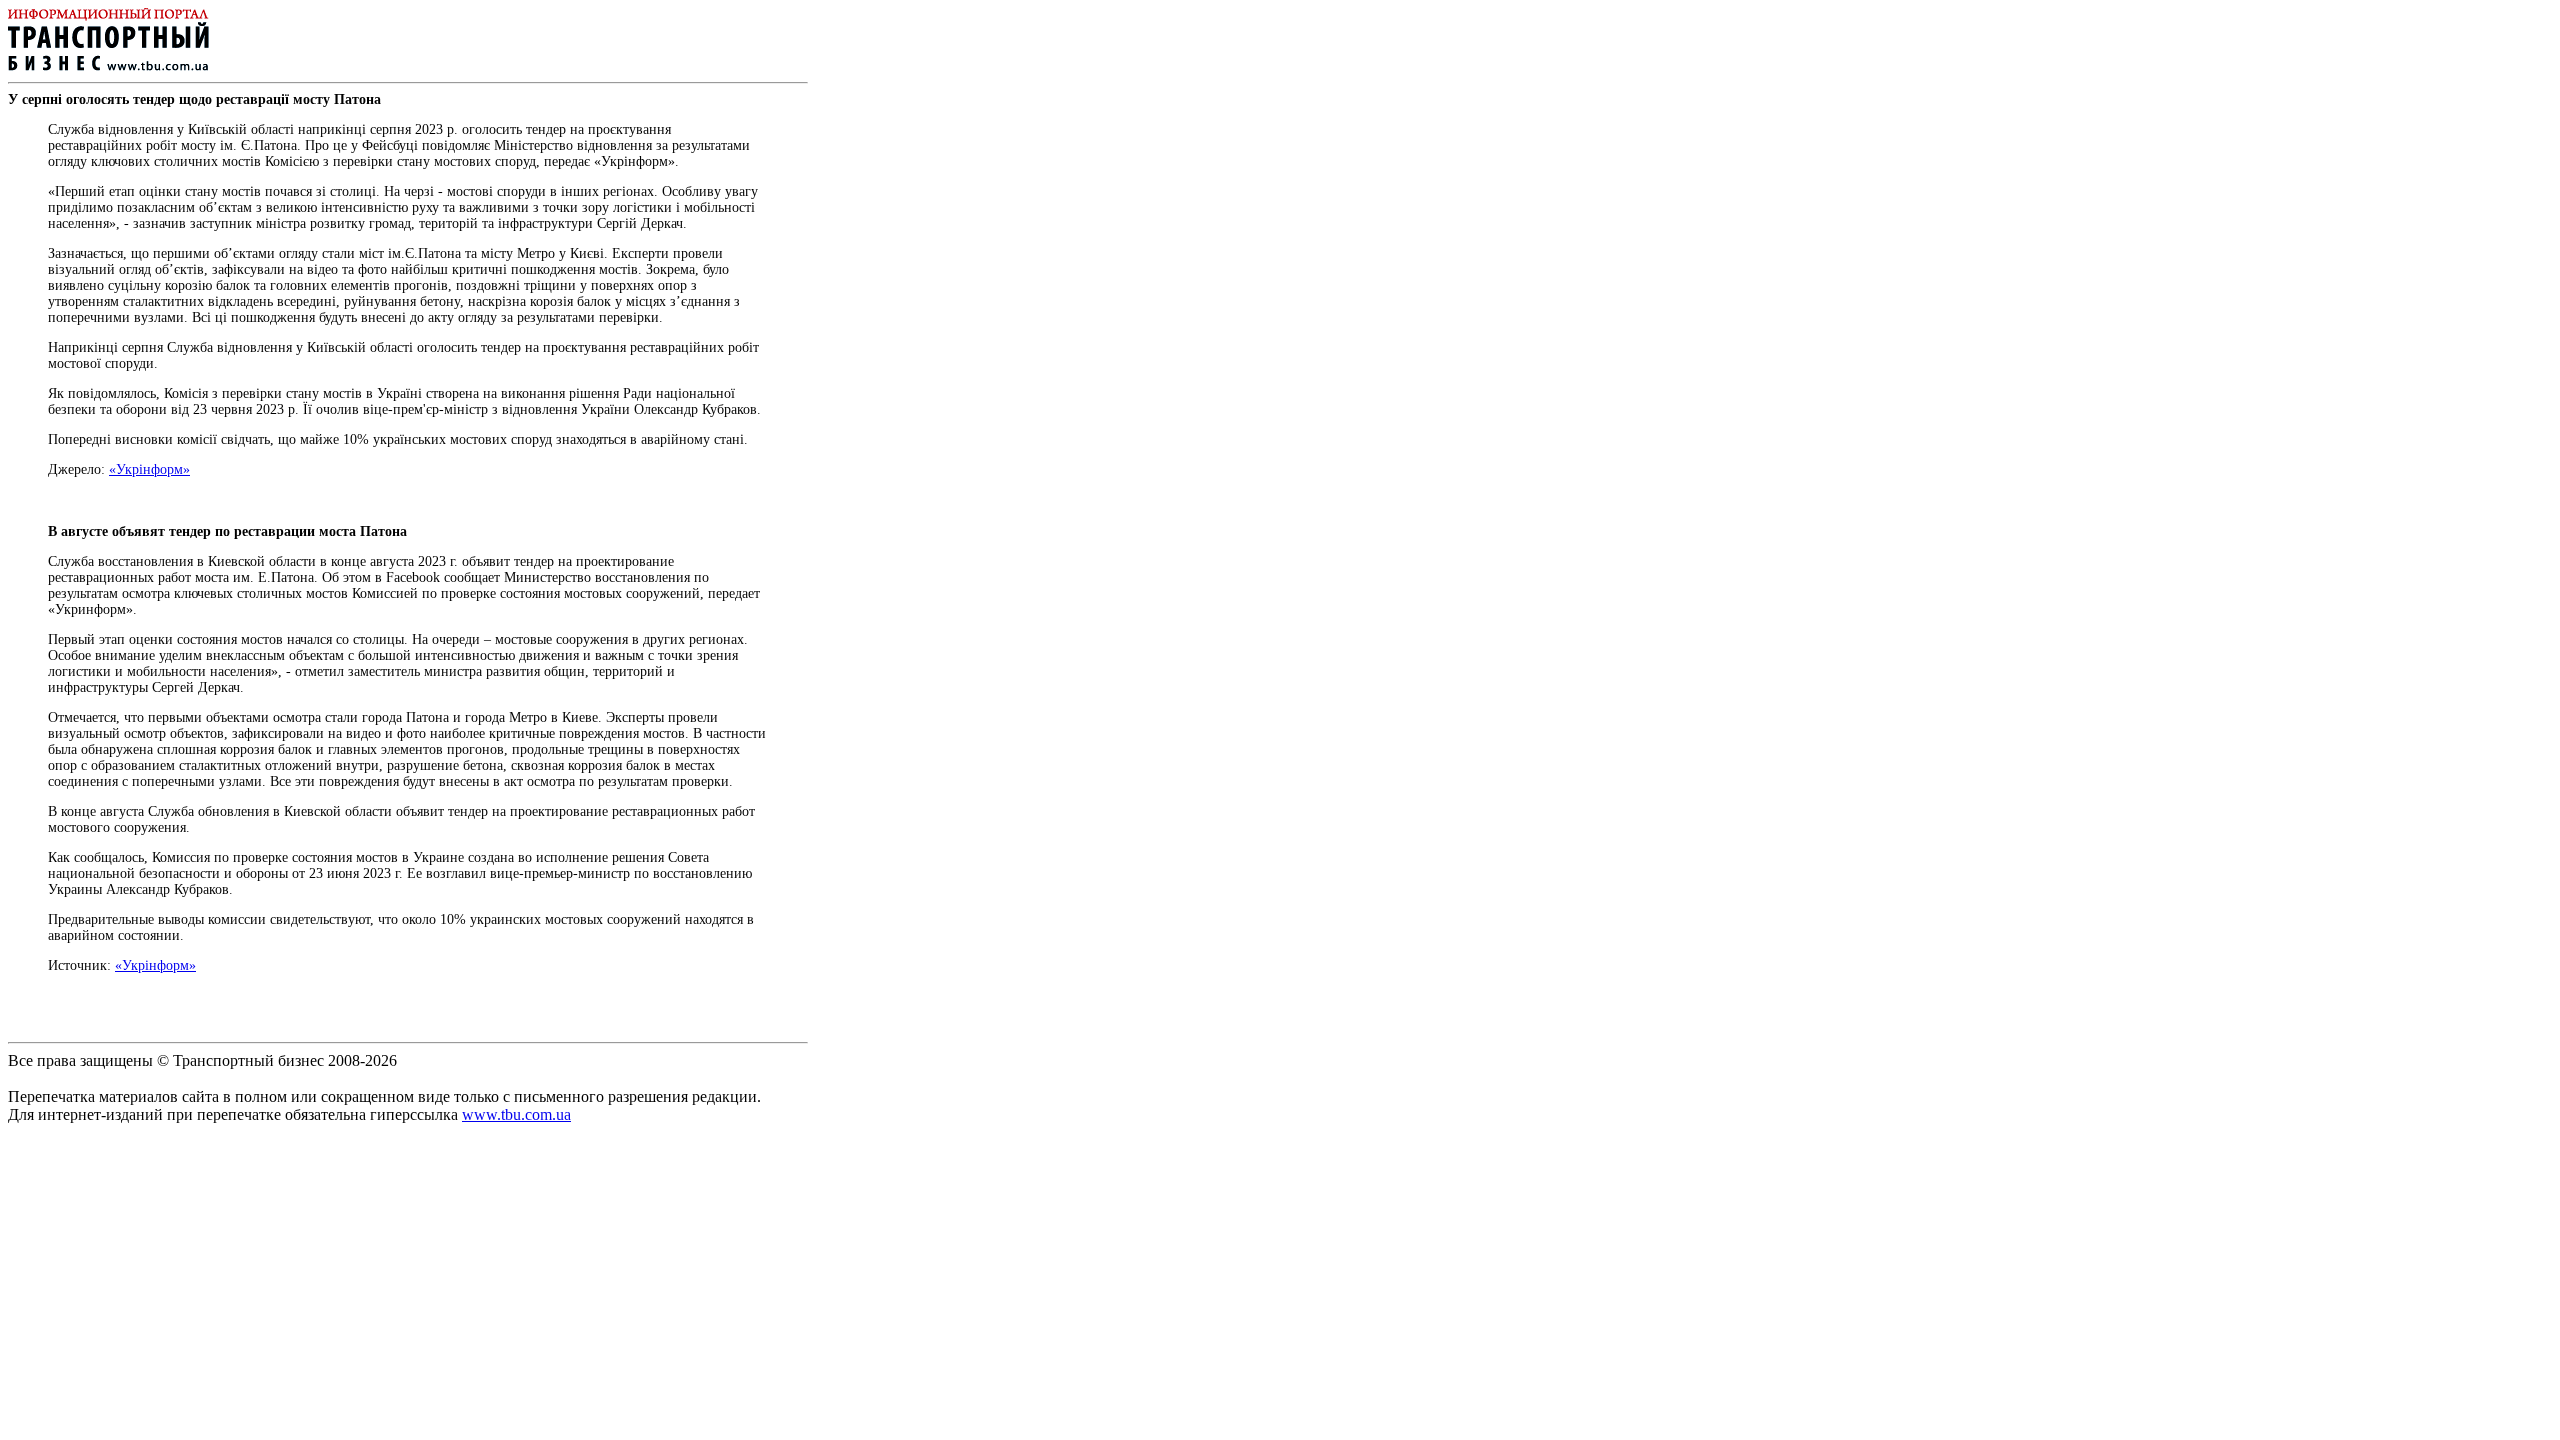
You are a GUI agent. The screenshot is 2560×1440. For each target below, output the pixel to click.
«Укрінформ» (149, 469)
